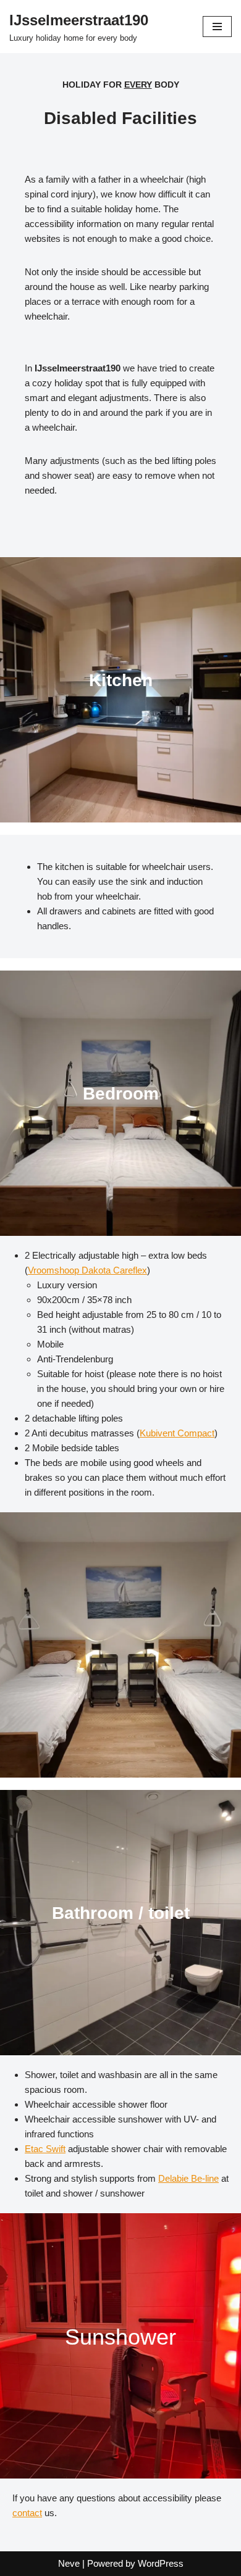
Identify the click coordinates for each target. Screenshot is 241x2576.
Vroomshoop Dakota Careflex (87, 1270)
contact (27, 2513)
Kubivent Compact (177, 1433)
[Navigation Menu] (217, 27)
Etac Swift (45, 2149)
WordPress (161, 2563)
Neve (69, 2563)
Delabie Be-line (188, 2178)
